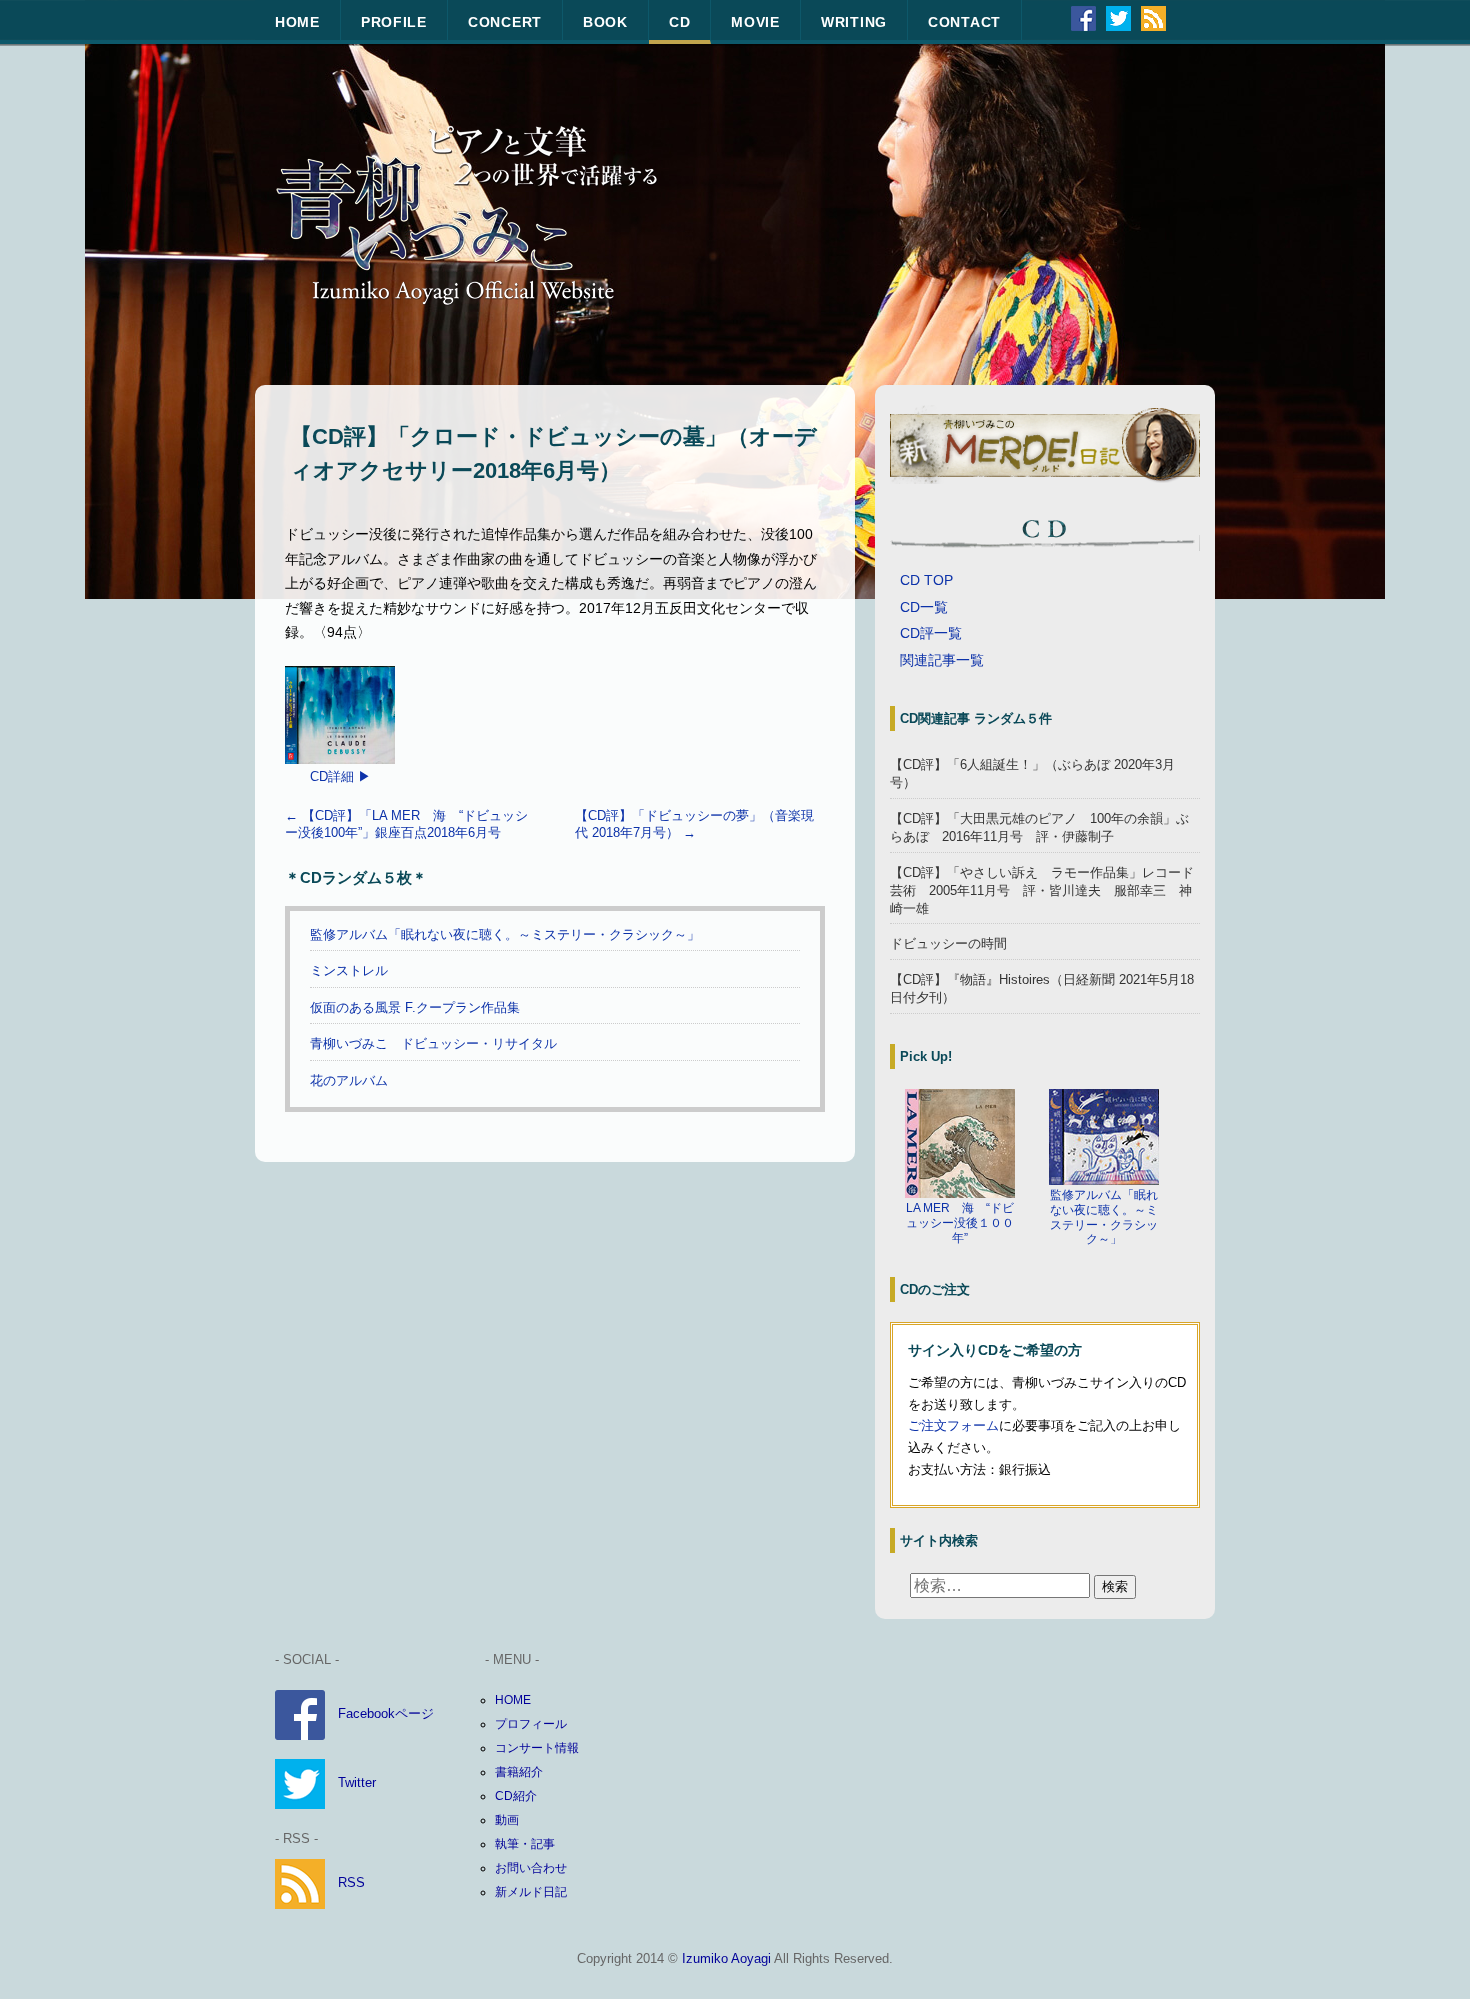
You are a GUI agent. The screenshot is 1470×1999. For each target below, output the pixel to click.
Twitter (357, 1782)
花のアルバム (349, 1080)
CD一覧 (924, 607)
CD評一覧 (931, 633)
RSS (351, 1882)
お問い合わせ (531, 1868)
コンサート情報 (537, 1748)
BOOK (605, 22)
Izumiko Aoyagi (726, 1958)
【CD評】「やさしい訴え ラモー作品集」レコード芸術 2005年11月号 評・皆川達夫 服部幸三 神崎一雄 (1042, 890)
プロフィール (531, 1724)
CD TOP (926, 580)
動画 (507, 1820)
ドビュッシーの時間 (948, 943)
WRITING (854, 22)
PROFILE (394, 22)
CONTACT (964, 22)
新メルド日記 (531, 1892)
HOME (297, 22)
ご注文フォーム (953, 1425)
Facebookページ (386, 1713)
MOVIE (755, 22)
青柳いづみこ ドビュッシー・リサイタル (433, 1043)
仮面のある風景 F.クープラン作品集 (415, 1007)
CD (679, 22)
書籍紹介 (519, 1772)
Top (1422, 1951)
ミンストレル (349, 970)
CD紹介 (516, 1796)
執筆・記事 (525, 1844)
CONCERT (505, 22)
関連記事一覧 (942, 660)
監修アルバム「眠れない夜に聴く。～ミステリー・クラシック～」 (505, 934)
